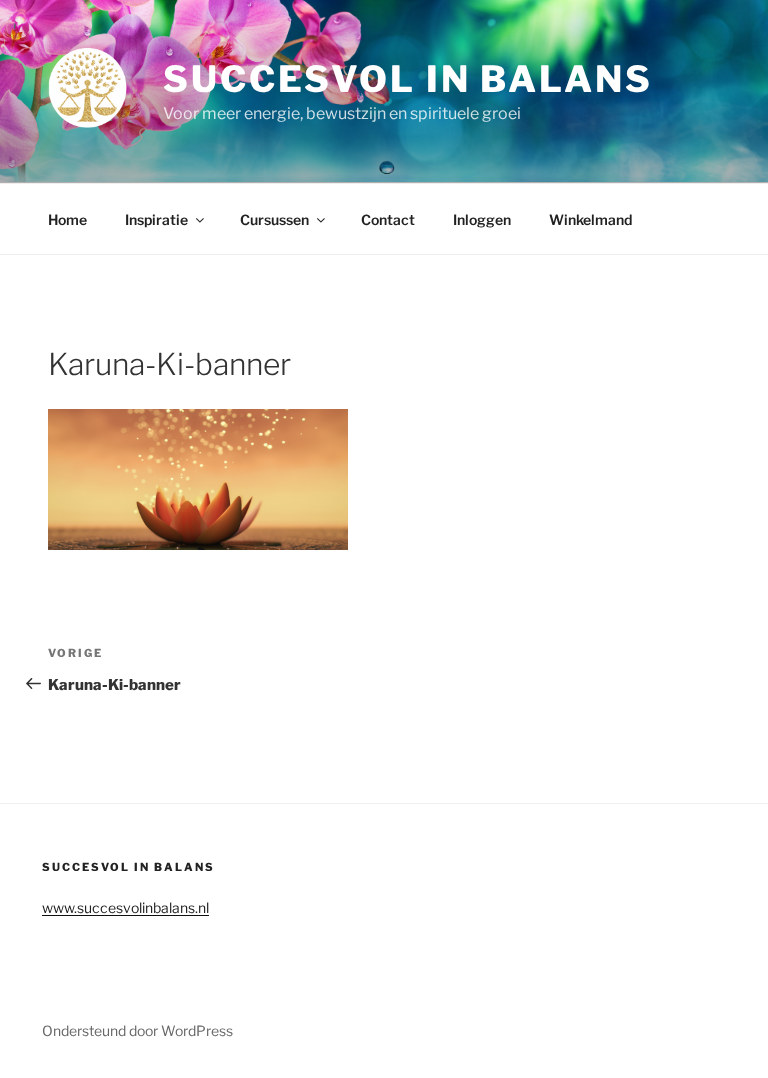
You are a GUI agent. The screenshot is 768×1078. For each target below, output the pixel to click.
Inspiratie (156, 219)
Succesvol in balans (408, 79)
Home (67, 219)
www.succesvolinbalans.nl (125, 907)
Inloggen (482, 219)
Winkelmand (590, 219)
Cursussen (274, 219)
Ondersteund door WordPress (137, 1030)
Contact (388, 219)
